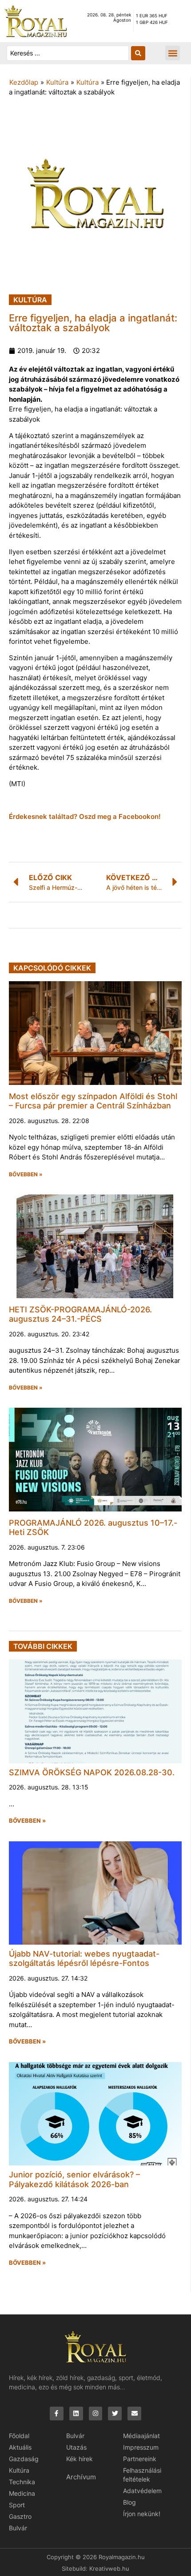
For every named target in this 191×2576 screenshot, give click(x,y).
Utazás (76, 2447)
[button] (173, 53)
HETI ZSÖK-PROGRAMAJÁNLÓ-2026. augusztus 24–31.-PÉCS (80, 1314)
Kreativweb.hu (109, 2568)
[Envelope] (134, 2414)
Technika (22, 2482)
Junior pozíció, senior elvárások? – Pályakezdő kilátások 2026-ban (74, 2179)
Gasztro (20, 2516)
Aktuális (20, 2447)
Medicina (22, 2493)
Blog (129, 2502)
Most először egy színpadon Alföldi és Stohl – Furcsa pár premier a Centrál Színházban (93, 1101)
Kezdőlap (24, 82)
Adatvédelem (142, 2491)
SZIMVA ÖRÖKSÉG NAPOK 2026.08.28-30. (92, 1772)
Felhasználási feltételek (142, 2475)
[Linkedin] (76, 2414)
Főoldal (19, 2436)
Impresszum (141, 2447)
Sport (17, 2505)
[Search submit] (138, 53)
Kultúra (57, 82)
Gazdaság (24, 2459)
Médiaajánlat (141, 2436)
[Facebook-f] (57, 2414)
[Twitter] (115, 2414)
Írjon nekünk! (142, 2514)
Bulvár (18, 2528)
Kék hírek (80, 2459)
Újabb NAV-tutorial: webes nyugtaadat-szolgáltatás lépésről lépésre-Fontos (84, 1959)
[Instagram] (96, 2414)
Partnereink (140, 2459)
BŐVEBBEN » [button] (26, 1174)
